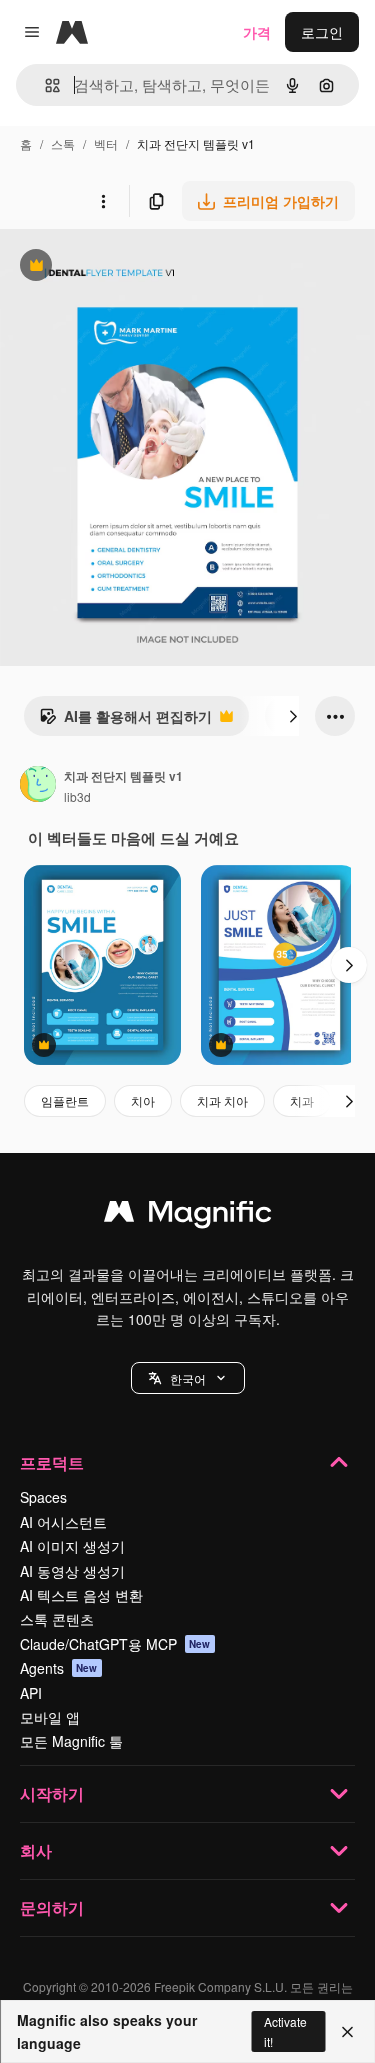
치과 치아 (222, 1100)
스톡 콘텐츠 (57, 1619)
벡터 (106, 143)
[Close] (347, 2032)
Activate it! (285, 2031)
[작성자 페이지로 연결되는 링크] (38, 786)
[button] (188, 1378)
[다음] (293, 716)
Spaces (43, 1497)
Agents (59, 1668)
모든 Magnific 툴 (71, 1741)
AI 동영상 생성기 (72, 1571)
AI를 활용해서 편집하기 (125, 721)
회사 (36, 1850)
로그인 (322, 32)
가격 (257, 32)
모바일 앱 (50, 1717)
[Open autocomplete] (44, 85)
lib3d (77, 796)
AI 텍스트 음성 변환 (81, 1595)
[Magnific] (188, 1216)
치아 (143, 1100)
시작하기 (52, 1793)
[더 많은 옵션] (103, 201)
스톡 (63, 143)
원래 (115, 267)
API (31, 1693)
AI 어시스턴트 (63, 1522)
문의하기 (52, 1907)
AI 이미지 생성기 (72, 1546)
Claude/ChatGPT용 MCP (115, 1644)
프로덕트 (52, 1462)
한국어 (188, 1378)
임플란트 (65, 1100)
